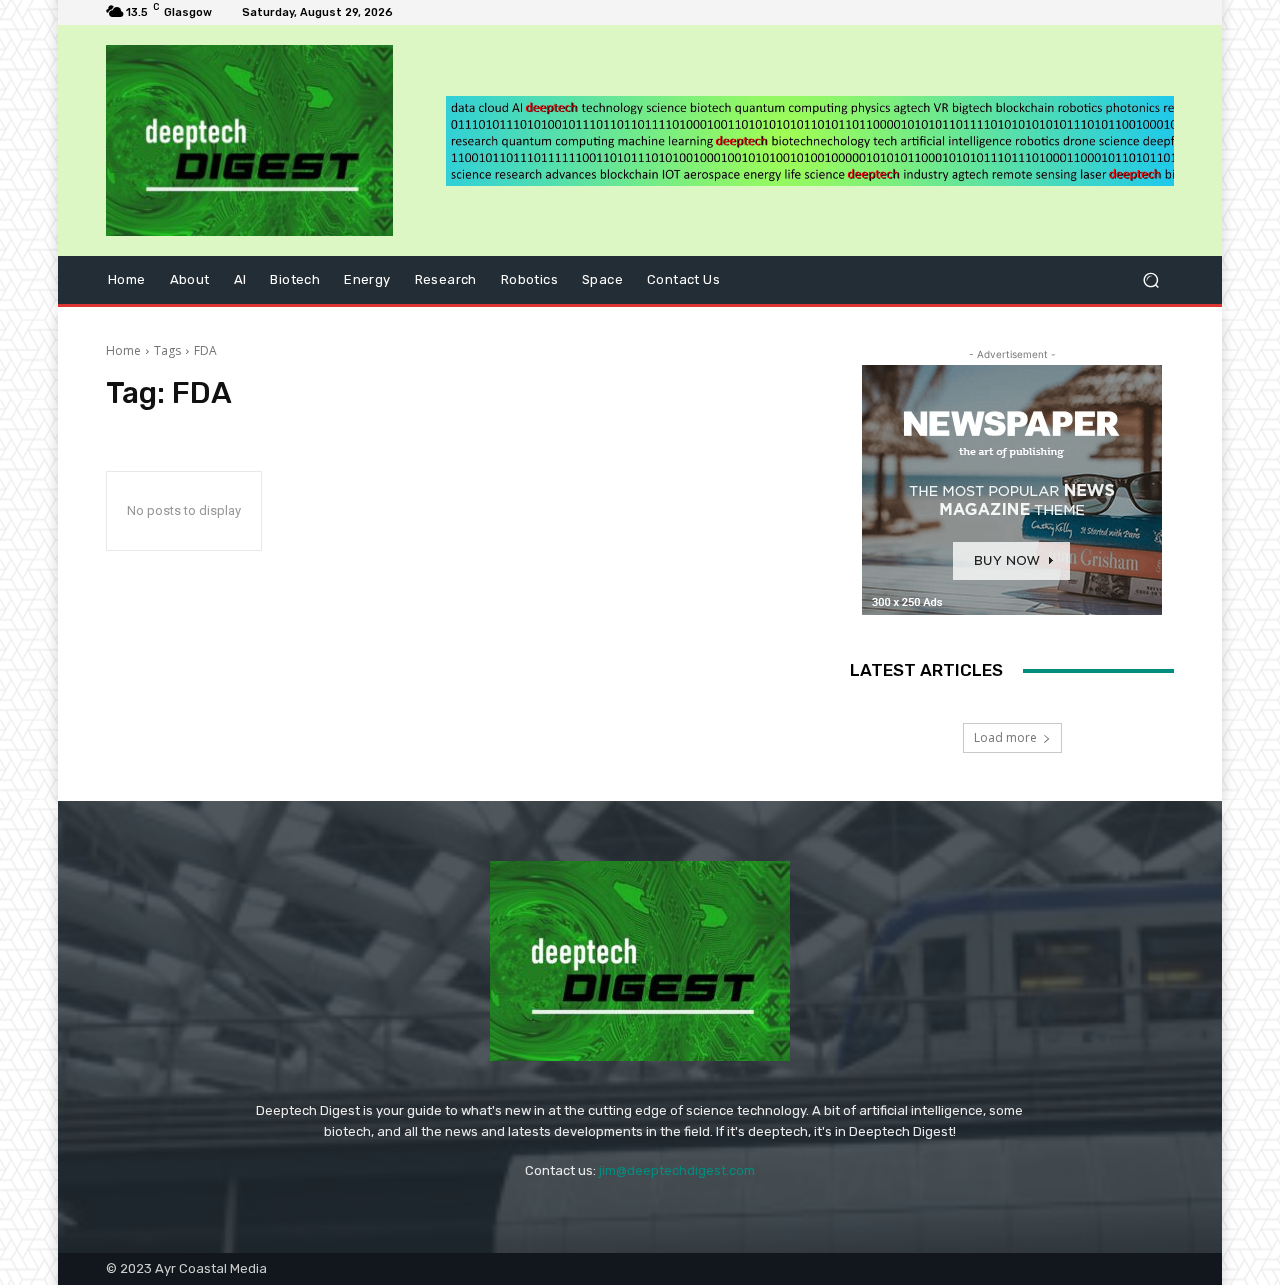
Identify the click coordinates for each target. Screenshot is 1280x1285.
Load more (1005, 737)
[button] (1150, 280)
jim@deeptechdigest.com (677, 1170)
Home (123, 350)
